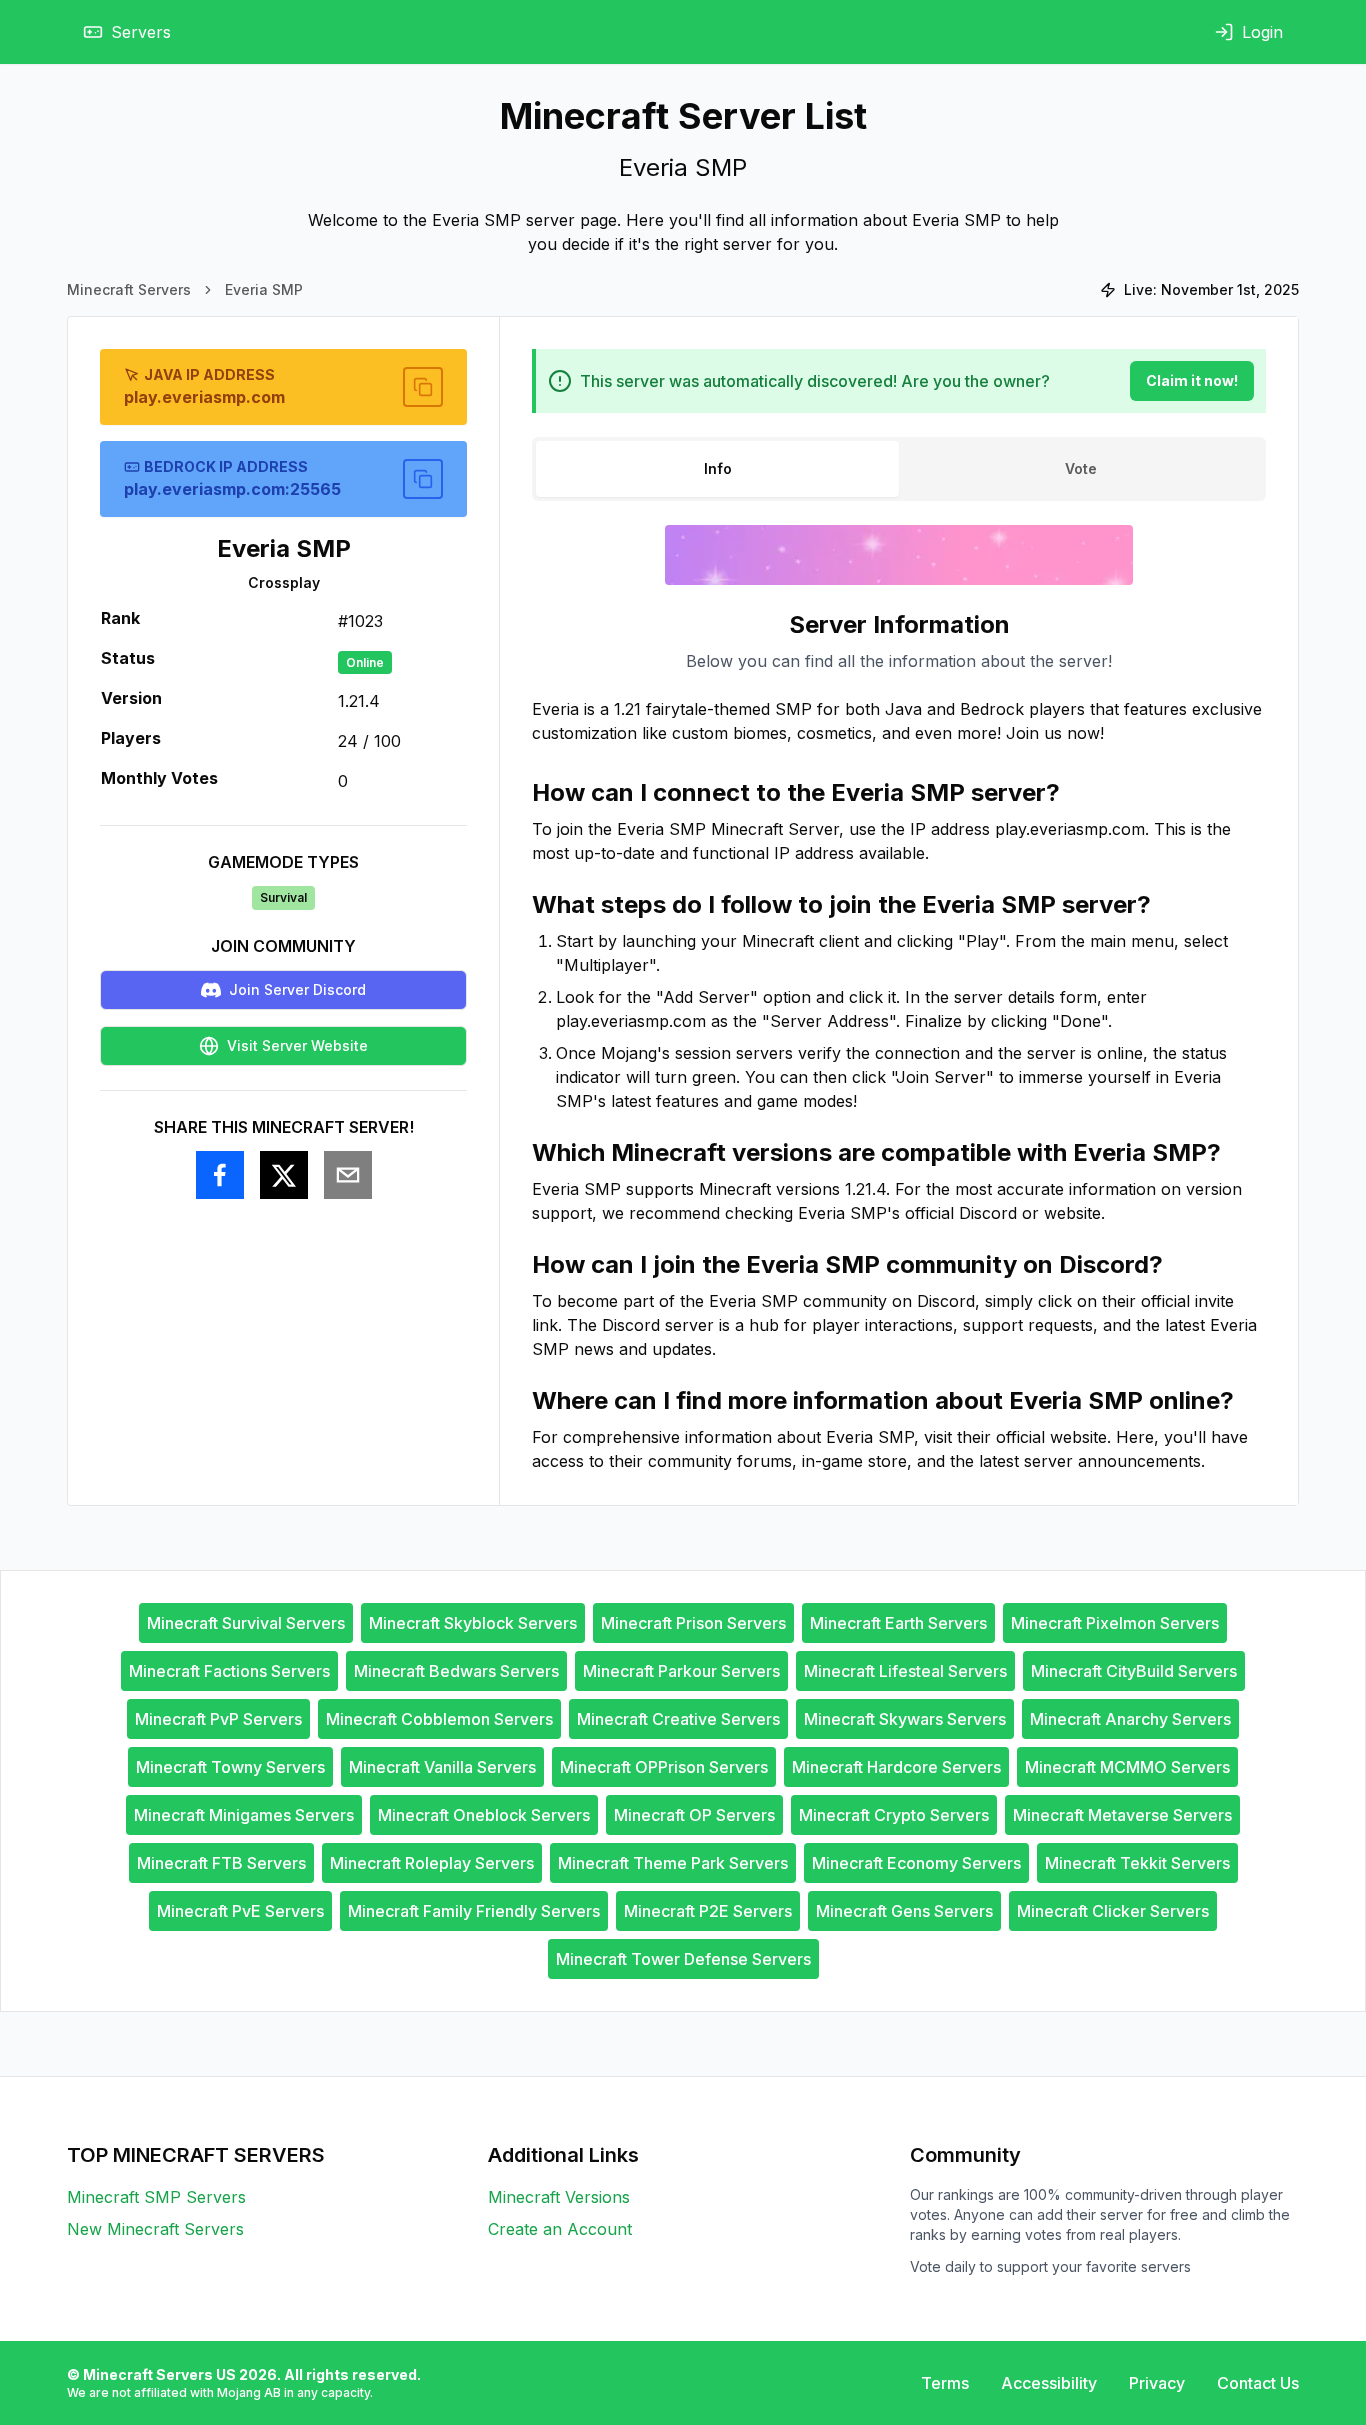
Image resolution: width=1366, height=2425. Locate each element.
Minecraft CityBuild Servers (1134, 1671)
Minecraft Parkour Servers (681, 1671)
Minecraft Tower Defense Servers (683, 1959)
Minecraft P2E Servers (708, 1911)
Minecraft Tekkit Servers (1137, 1863)
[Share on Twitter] (284, 1175)
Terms (945, 2383)
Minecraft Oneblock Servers (484, 1815)
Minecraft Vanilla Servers (442, 1767)
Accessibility (1049, 2383)
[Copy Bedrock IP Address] (423, 479)
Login (1262, 32)
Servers (141, 32)
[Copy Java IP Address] (423, 387)
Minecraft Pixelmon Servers (1115, 1623)
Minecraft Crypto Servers (894, 1815)
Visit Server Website (297, 1045)
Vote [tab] (1081, 468)
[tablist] (899, 469)
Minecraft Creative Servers (678, 1719)
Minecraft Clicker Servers (1113, 1911)
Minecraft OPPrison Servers (664, 1767)
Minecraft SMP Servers (156, 2197)
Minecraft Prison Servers (693, 1623)
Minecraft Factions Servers (229, 1671)
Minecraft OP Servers (694, 1815)
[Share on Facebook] (220, 1175)
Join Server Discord (297, 989)
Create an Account (560, 2229)
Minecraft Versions (559, 2197)
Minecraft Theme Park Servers (673, 1863)
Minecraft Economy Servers (916, 1863)
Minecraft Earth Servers (898, 1623)
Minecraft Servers (129, 289)
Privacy (1157, 2383)
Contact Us (1258, 2383)
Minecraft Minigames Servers (244, 1815)
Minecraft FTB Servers (221, 1863)
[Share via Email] (348, 1175)
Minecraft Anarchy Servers (1130, 1719)
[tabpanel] (899, 1041)
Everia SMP (264, 289)
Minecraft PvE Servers (240, 1911)
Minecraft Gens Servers (904, 1911)
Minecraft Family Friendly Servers (474, 1911)
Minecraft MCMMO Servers (1127, 1767)
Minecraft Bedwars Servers (456, 1671)
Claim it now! (1192, 380)
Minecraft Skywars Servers (905, 1719)
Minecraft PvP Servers (218, 1719)
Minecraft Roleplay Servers (432, 1863)
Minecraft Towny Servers (230, 1767)
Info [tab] (718, 468)
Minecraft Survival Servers (246, 1623)
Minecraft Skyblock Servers (473, 1623)
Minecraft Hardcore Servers (896, 1767)
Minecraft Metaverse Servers (1122, 1815)
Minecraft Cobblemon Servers (439, 1719)
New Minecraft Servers (155, 2229)
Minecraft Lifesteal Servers (905, 1671)
